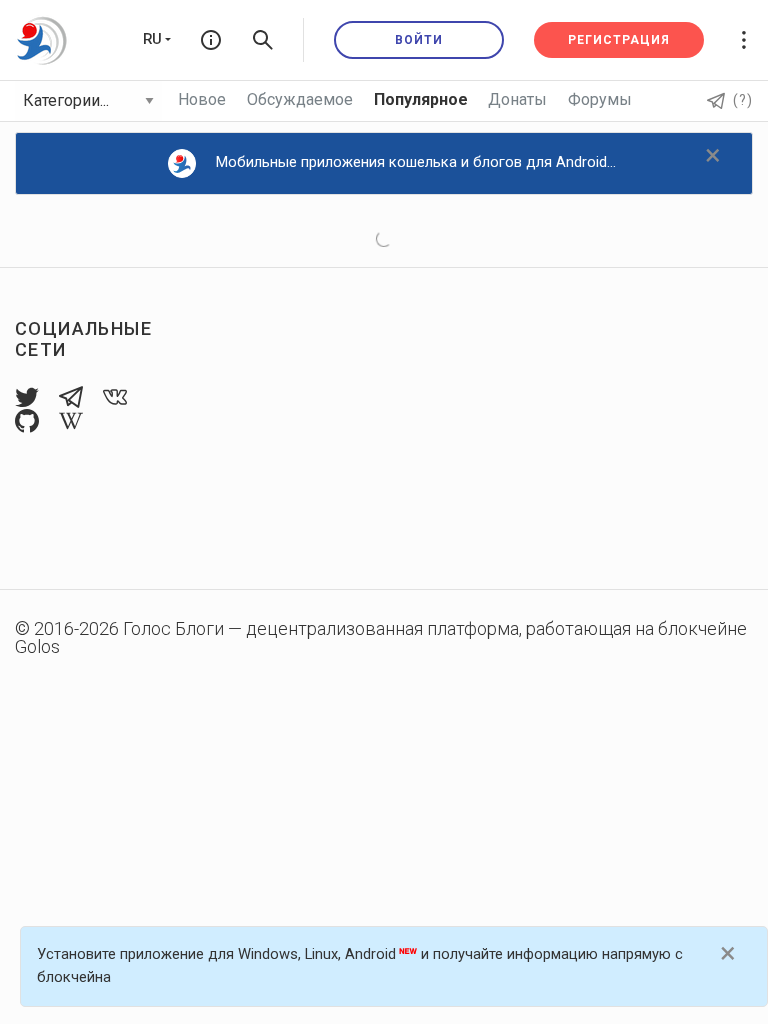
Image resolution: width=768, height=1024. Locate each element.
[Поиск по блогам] (263, 40)
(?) (743, 100)
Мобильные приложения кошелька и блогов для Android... (416, 162)
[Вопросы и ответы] (211, 40)
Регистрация (619, 40)
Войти (419, 40)
